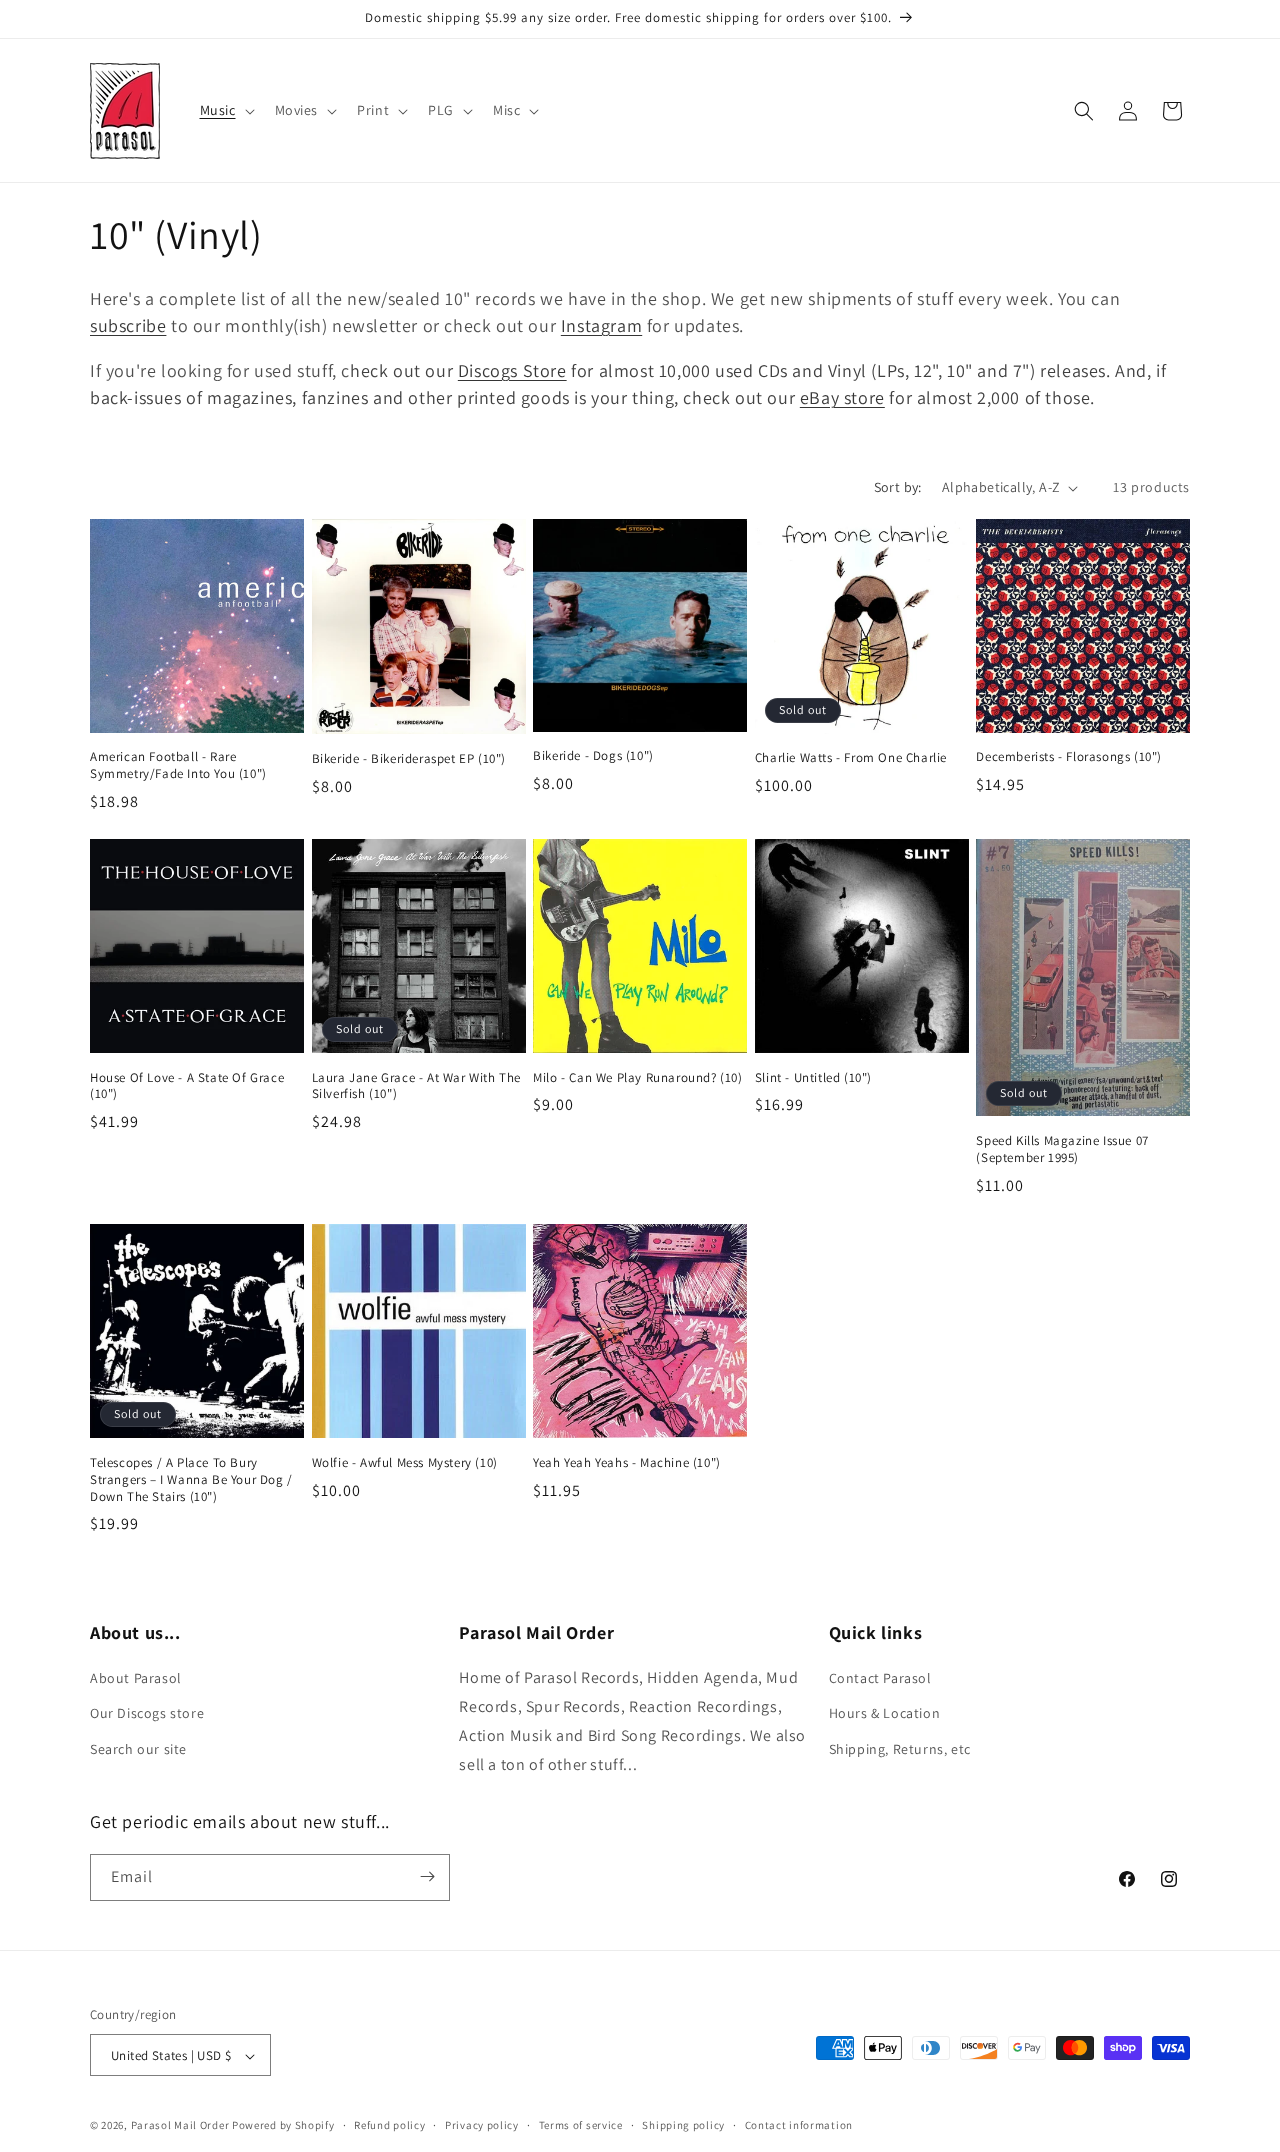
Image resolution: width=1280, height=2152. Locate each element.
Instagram (601, 325)
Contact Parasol (880, 1679)
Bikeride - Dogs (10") (593, 757)
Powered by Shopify (283, 2126)
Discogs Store (512, 370)
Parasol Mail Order (180, 2126)
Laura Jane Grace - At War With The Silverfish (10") (416, 1086)
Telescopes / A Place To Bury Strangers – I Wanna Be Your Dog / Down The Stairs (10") (191, 1479)
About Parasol (136, 1679)
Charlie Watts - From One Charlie (851, 759)
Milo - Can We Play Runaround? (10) (637, 1078)
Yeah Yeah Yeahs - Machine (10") (627, 1462)
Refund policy (389, 2125)
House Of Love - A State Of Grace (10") (187, 1086)
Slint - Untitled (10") (813, 1078)
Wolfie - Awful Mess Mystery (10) (405, 1462)
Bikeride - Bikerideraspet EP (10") (409, 759)
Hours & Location (885, 1714)
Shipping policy (683, 2125)
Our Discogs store (147, 1714)
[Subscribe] (427, 1876)
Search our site (138, 1749)
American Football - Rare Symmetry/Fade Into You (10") (178, 766)
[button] (225, 110)
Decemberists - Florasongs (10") (1069, 758)
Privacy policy (482, 2125)
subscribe (128, 325)
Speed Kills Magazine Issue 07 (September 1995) (1062, 1150)
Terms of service (581, 2125)
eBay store (842, 397)
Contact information (799, 2125)
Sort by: (898, 487)
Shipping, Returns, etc (900, 1749)
